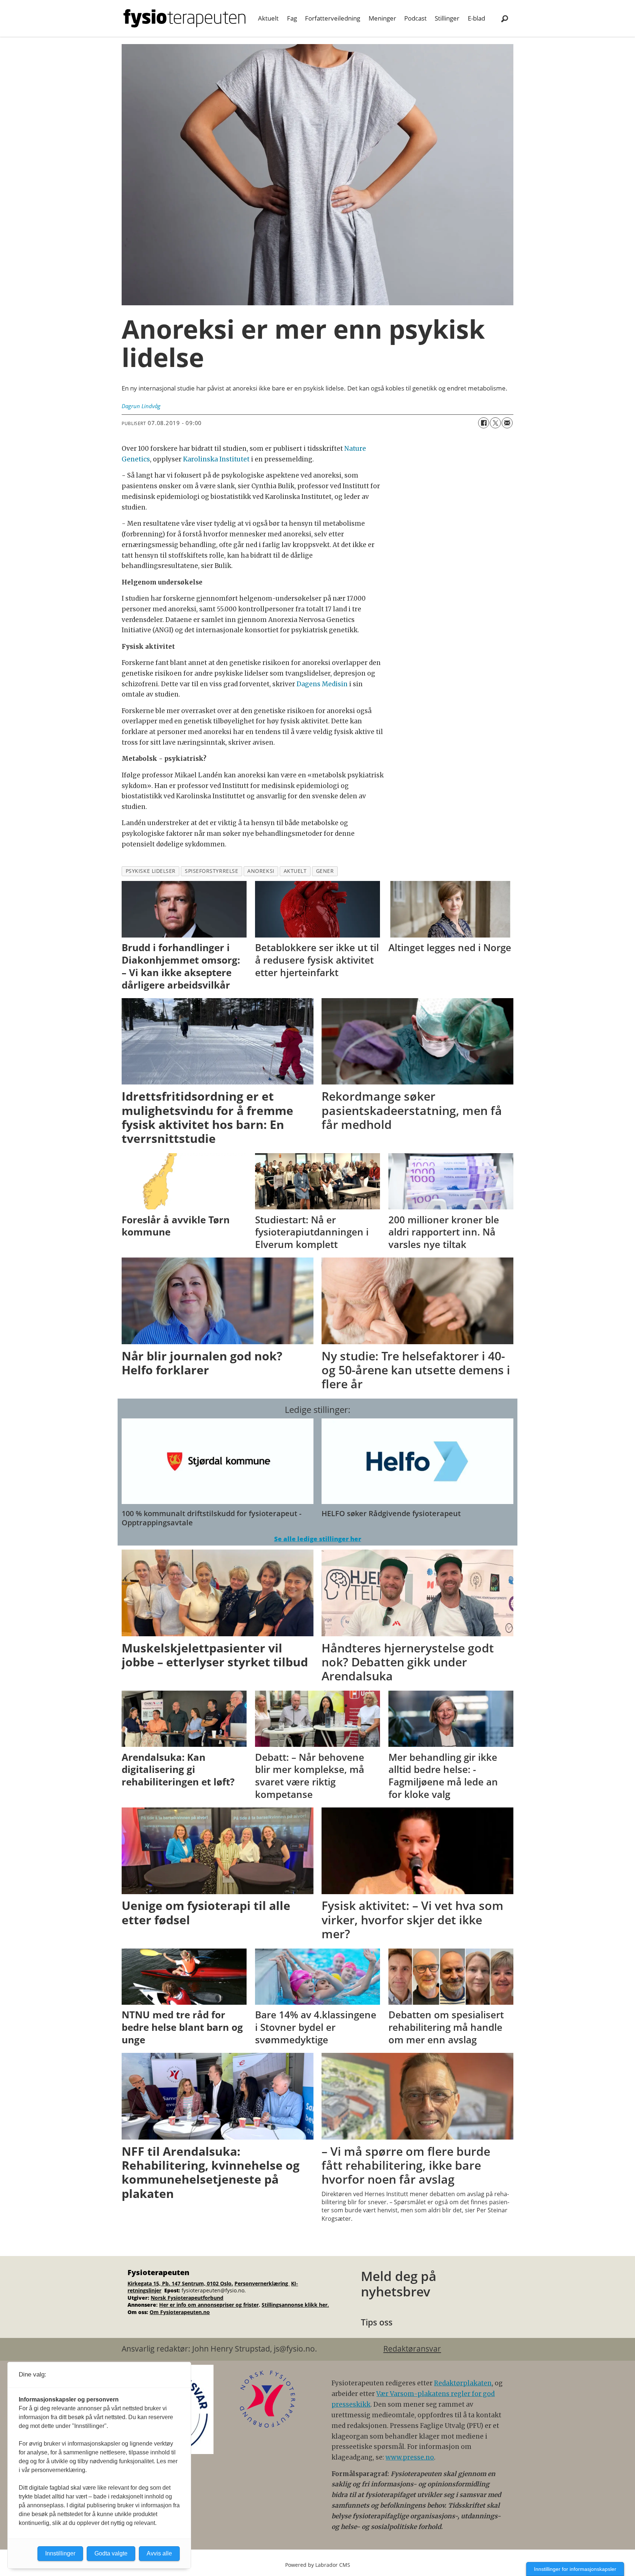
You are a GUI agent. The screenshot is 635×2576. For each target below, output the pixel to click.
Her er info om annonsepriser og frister (209, 2305)
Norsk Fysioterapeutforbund (187, 2298)
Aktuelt (268, 18)
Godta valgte (111, 2553)
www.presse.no (410, 2457)
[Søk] (505, 18)
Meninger (382, 18)
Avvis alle (159, 2553)
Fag (292, 18)
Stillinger (447, 18)
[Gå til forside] (184, 18)
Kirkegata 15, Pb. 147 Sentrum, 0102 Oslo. (180, 2283)
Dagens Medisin (322, 684)
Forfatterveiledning (333, 18)
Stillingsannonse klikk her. (295, 2305)
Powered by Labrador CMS (318, 2565)
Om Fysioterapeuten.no (180, 2312)
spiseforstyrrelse (211, 871)
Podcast (415, 18)
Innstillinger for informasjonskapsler (575, 2569)
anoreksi (261, 871)
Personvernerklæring (262, 2283)
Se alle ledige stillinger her (318, 1539)
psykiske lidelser (151, 871)
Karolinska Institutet (216, 459)
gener (325, 871)
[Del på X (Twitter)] (495, 423)
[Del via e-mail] (507, 423)
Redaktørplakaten (463, 2383)
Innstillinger (60, 2553)
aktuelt (295, 871)
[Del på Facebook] (484, 423)
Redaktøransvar (412, 2349)
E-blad (476, 18)
